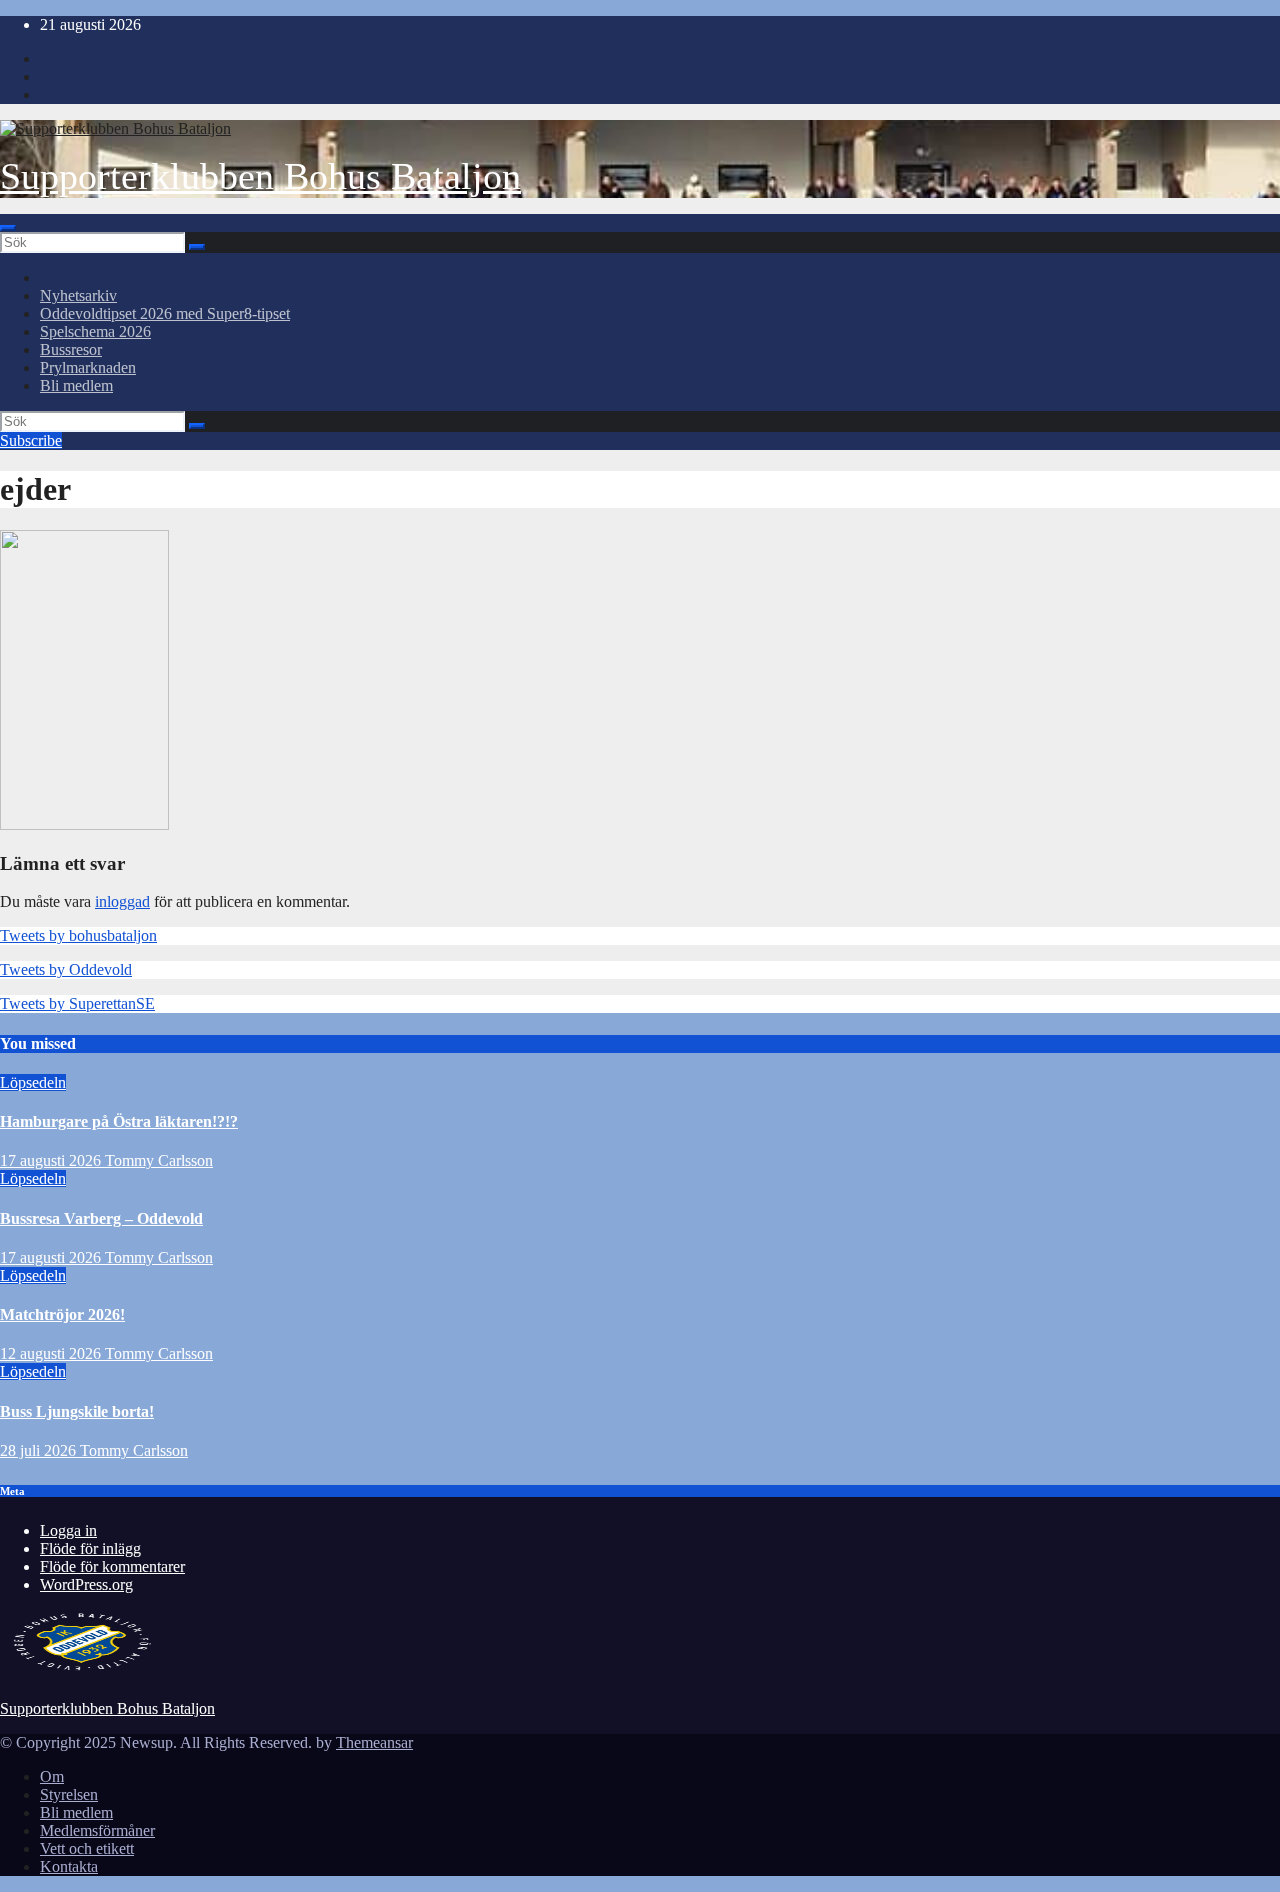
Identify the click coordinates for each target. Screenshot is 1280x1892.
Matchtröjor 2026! (62, 1314)
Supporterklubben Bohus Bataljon (260, 176)
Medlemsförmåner (97, 1830)
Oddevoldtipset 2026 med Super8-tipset (165, 313)
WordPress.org (86, 1584)
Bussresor (71, 349)
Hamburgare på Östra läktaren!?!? (119, 1121)
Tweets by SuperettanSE (77, 1003)
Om (52, 1776)
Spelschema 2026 (95, 331)
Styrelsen (69, 1794)
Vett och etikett (87, 1848)
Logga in (68, 1530)
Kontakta (69, 1866)
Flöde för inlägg (90, 1548)
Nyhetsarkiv (78, 295)
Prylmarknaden (88, 367)
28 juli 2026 (40, 1450)
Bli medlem (76, 385)
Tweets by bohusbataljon (78, 935)
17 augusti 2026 (52, 1160)
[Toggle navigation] (8, 228)
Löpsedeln (33, 1082)
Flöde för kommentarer (112, 1566)
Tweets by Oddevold (66, 969)
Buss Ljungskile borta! (77, 1411)
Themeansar (374, 1742)
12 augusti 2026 (52, 1353)
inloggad (122, 901)
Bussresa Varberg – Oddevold (101, 1218)
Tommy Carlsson (159, 1160)
